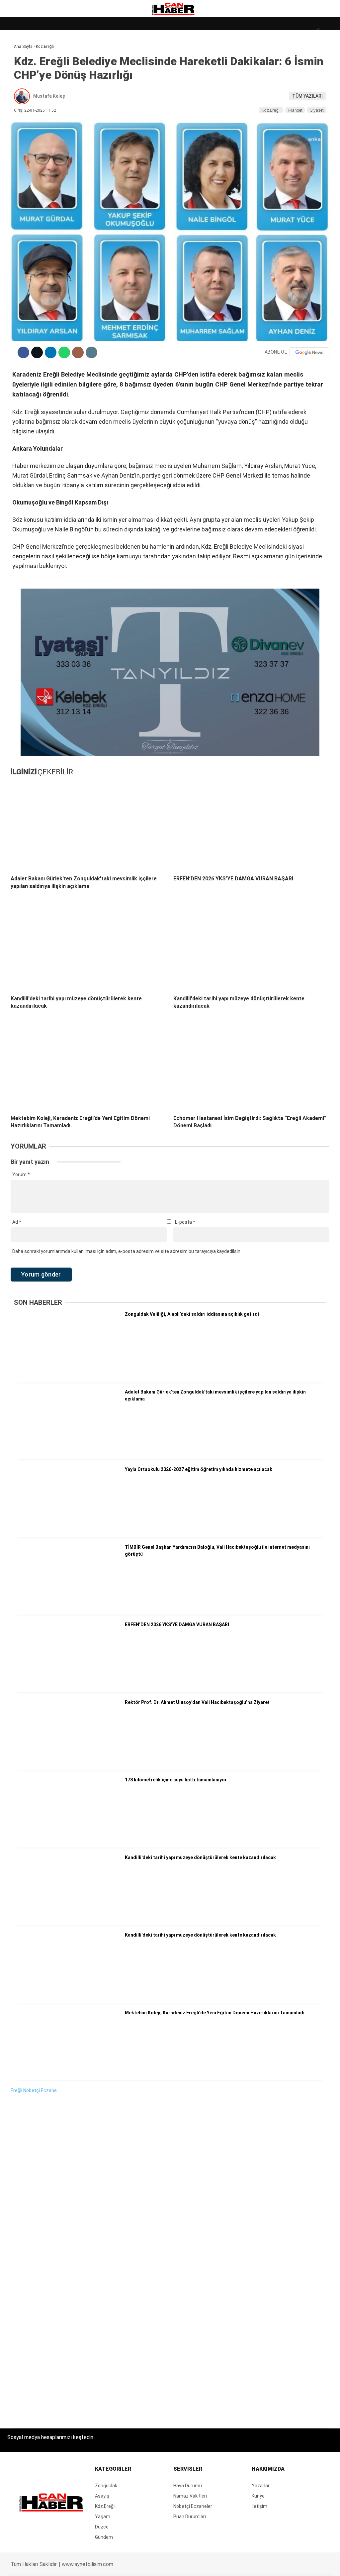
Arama (272, 32)
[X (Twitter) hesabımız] (95, 2565)
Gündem (20, 82)
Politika (20, 135)
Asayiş (18, 149)
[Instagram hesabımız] (143, 2565)
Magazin (20, 109)
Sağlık (18, 122)
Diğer (16, 162)
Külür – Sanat (27, 95)
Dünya (17, 55)
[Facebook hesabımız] (48, 2565)
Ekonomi (20, 68)
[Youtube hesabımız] (190, 2565)
